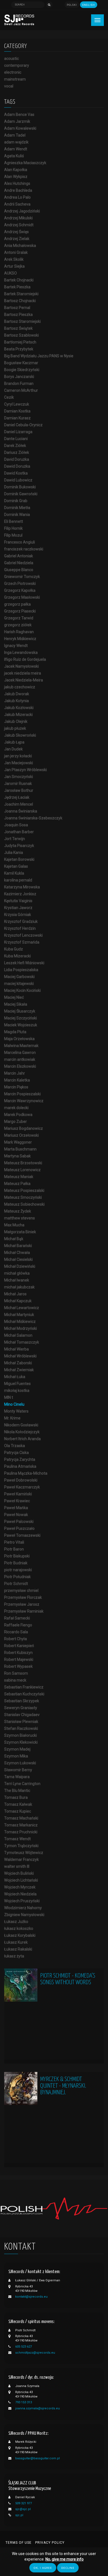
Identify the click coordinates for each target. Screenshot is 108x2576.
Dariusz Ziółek (17, 452)
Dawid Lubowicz (18, 480)
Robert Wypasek (18, 1666)
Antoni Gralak (16, 252)
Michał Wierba (16, 1349)
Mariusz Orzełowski (21, 1135)
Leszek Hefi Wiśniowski (24, 963)
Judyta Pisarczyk (19, 846)
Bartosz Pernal (17, 308)
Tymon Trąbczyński (21, 1846)
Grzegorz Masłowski (22, 597)
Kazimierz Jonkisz (20, 894)
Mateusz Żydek (18, 1211)
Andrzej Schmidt (19, 225)
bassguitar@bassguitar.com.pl (38, 2458)
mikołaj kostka (17, 1390)
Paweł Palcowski (19, 1522)
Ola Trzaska (15, 1446)
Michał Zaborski (18, 1363)
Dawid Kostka (16, 473)
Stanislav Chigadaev (22, 1715)
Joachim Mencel (19, 804)
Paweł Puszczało (19, 1528)
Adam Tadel (15, 135)
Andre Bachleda (18, 190)
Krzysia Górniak (18, 915)
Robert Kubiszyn (18, 1653)
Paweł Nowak (16, 1515)
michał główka (17, 1273)
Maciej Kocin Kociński (22, 990)
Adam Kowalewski (20, 128)
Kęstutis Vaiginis (18, 901)
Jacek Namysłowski (21, 666)
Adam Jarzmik (17, 121)
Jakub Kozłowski (19, 708)
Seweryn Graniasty (21, 1708)
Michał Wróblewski (20, 1356)
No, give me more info (65, 2559)
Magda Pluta (15, 1032)
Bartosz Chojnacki (20, 301)
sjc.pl (19, 2515)
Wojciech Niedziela (20, 1894)
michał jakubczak (19, 1287)
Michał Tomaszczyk (22, 1342)
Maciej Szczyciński (20, 1018)
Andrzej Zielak (17, 239)
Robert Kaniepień (19, 1646)
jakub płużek (15, 728)
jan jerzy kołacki (18, 756)
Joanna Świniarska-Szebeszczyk (33, 818)
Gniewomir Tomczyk (22, 577)
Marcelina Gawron (20, 1053)
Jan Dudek (13, 749)
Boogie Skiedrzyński (22, 370)
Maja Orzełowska (19, 1039)
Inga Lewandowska (21, 652)
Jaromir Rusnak (18, 784)
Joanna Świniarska (21, 811)
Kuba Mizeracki (17, 956)
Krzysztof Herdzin (20, 928)
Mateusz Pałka (17, 1184)
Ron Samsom (16, 1673)
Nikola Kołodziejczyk (22, 1432)
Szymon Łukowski (20, 1763)
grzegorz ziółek (18, 625)
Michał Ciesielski (18, 1259)
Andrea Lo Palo (17, 197)
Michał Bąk (14, 1239)
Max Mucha (14, 1225)
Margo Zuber (16, 1121)
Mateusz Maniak (19, 1177)
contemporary (17, 65)
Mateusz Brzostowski (23, 1163)
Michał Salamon (18, 1335)
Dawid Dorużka (17, 466)
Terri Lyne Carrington (22, 1784)
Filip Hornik (13, 528)
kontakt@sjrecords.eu (31, 2297)
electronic (13, 72)
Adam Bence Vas (19, 114)
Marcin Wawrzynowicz (24, 1101)
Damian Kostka (17, 411)
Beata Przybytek (19, 349)
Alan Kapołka (16, 170)
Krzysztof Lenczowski (23, 935)
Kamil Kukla (14, 873)
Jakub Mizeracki (18, 715)
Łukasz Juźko (16, 1922)
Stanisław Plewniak (21, 1722)
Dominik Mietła (17, 508)
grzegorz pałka (17, 604)
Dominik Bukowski (20, 487)
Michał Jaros (15, 1294)
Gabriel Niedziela (19, 563)
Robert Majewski (19, 1659)
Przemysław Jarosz (22, 1604)
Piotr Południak (17, 1577)
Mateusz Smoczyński (23, 1197)
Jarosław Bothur (19, 790)
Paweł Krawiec (17, 1501)
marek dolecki (16, 1108)
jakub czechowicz (20, 687)
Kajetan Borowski (19, 859)
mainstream (15, 79)
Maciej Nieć (14, 997)
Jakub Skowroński (20, 735)
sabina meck (15, 1680)
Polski (72, 5)
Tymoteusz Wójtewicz (24, 1853)
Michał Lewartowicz (22, 1308)
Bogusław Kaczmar (21, 363)
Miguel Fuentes (17, 1384)
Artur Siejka (14, 266)
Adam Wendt (16, 149)
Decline (68, 2568)
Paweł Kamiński (18, 1494)
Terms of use (19, 2543)
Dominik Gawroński (21, 494)
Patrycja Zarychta (20, 1459)
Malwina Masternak (21, 1046)
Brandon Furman (19, 383)
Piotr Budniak (16, 1563)
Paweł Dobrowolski (21, 1480)
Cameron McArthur (21, 390)
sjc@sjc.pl (23, 2509)
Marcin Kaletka (17, 1080)
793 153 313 (24, 2402)
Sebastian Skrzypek (22, 1701)
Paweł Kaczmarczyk (22, 1487)
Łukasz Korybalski (20, 1935)
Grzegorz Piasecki (20, 611)
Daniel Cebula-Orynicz (23, 425)
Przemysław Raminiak (24, 1611)
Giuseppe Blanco (19, 570)
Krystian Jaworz (18, 908)
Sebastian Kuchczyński (24, 1694)
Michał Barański (18, 1246)
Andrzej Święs (16, 232)
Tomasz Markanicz (21, 1825)
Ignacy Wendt (16, 646)
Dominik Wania (17, 515)
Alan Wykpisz (16, 177)
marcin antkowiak (20, 1059)
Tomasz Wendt (17, 1839)
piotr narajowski (18, 1570)
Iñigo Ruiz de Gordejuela (25, 659)
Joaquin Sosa (16, 825)
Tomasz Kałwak (18, 1804)
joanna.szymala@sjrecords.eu (38, 2408)
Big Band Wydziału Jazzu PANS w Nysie (39, 356)
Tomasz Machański (21, 1818)
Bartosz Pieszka (18, 315)
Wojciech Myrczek (20, 1887)
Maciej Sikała (16, 1004)
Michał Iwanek (17, 1280)
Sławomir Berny (18, 1770)
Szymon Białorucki (20, 1735)
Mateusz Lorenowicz (22, 1170)
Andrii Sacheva (17, 204)
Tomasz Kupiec (18, 1811)
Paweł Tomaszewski (22, 1535)
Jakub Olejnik (16, 721)
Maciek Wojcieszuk (21, 1025)
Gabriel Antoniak (19, 556)
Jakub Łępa (14, 742)
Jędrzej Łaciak (17, 797)
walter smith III (17, 1866)
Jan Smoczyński (19, 777)
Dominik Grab (16, 501)
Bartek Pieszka (17, 287)
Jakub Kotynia (16, 701)
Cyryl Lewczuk (17, 404)
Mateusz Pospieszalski (24, 1190)
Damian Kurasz (17, 418)
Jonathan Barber (19, 832)
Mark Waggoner (18, 1142)
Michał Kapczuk (18, 1301)
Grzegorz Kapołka (20, 590)
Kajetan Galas (16, 866)
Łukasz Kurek (16, 1942)
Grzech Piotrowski (20, 584)
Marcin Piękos (16, 1087)
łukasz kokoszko (19, 1928)
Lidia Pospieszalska (21, 970)
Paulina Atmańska (20, 1466)
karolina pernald (18, 880)
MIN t (9, 1397)
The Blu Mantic (17, 1791)
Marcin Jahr (15, 1073)
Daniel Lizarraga (18, 432)
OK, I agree (43, 2568)
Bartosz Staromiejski (22, 321)
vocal (9, 86)
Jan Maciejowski (19, 763)
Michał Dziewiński (20, 1266)
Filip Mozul (13, 535)
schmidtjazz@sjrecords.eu (35, 2353)
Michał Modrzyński (20, 1328)
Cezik (9, 397)
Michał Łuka (15, 1377)
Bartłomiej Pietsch (20, 342)
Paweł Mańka (16, 1508)
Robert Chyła (16, 1639)
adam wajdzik (16, 142)
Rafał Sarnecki (17, 1618)
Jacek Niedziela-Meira (24, 680)
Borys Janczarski (19, 377)
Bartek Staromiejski (21, 294)
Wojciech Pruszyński (22, 1901)
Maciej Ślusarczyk (20, 1011)
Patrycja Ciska (16, 1453)
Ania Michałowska (20, 246)
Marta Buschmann (20, 1149)
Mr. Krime (12, 1418)
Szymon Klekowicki (21, 1742)
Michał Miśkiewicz (20, 1322)
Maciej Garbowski (19, 977)
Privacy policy (50, 2543)
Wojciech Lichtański (21, 1880)
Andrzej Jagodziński (22, 211)
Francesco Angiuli (20, 542)
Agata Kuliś (14, 156)
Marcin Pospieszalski (22, 1094)
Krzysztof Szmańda (22, 942)
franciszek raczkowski (24, 549)
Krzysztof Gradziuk (21, 921)
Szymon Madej (17, 1749)
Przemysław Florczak (23, 1597)
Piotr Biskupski (17, 1556)
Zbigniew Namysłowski (24, 1915)
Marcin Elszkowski (20, 1066)
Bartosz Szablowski (21, 335)
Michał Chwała (17, 1253)
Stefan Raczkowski (21, 1728)
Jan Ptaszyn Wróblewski (25, 770)
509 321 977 (24, 2503)
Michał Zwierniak (19, 1370)
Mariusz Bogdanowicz (24, 1128)
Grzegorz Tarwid (19, 618)
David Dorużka (17, 459)
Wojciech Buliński (19, 1873)
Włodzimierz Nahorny (23, 1908)
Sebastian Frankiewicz (24, 1687)
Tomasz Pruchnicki (21, 1832)
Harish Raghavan (19, 632)
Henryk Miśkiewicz (20, 639)
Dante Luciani (16, 439)
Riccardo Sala (16, 1632)
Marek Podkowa (18, 1115)
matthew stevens (20, 1218)
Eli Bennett (14, 521)
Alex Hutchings (17, 183)
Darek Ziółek (15, 446)
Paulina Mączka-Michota (26, 1473)
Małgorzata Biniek (20, 1232)
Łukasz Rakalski (18, 1949)
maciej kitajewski (19, 984)
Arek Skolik (14, 259)
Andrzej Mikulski (18, 218)
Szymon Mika (16, 1756)
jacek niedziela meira (23, 673)
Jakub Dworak (17, 694)
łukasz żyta (14, 1956)
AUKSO (11, 273)
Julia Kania (14, 853)
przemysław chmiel (21, 1591)
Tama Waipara (17, 1777)
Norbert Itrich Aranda (22, 1439)
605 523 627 (24, 2347)
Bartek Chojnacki (19, 280)
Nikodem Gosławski (21, 1425)
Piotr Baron (14, 1549)
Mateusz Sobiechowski (24, 1204)
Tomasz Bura (16, 1797)
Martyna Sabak (17, 1156)
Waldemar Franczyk (21, 1860)
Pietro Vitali (14, 1542)
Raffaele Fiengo (18, 1625)
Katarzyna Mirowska (22, 887)
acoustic (11, 58)
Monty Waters (16, 1411)
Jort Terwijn (15, 839)
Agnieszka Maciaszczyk (25, 163)
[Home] (19, 20)
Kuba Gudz (14, 949)
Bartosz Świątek (18, 328)
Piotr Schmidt (16, 1584)
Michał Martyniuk (19, 1315)
